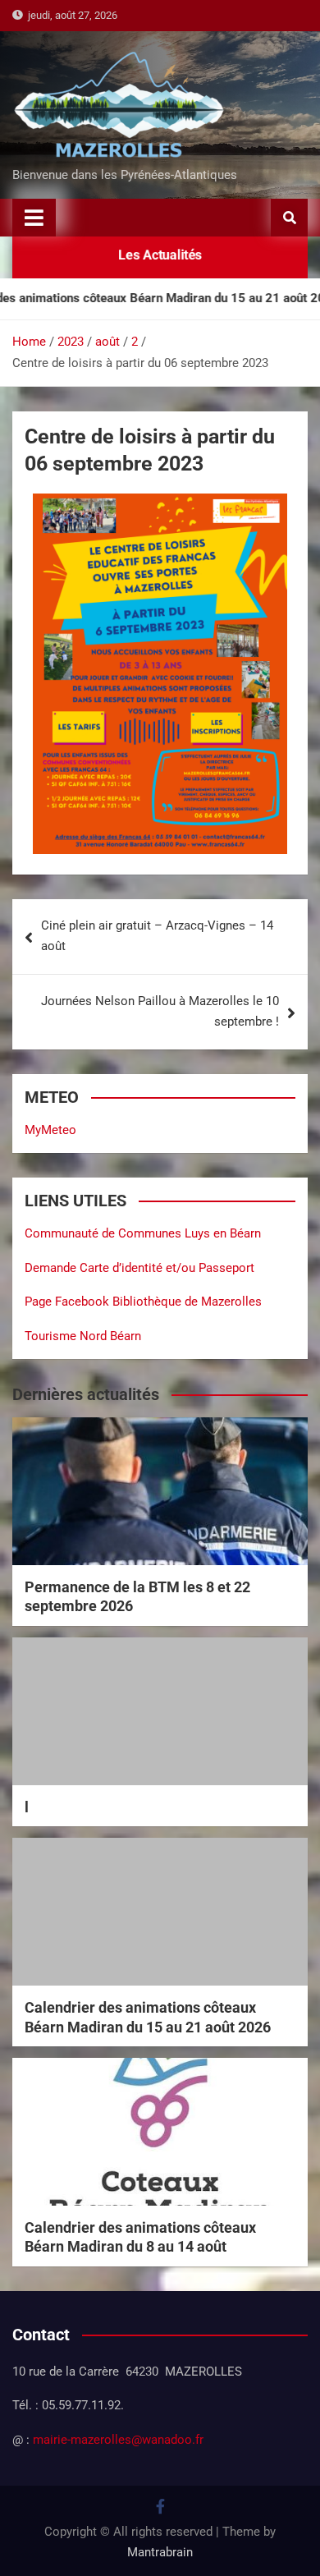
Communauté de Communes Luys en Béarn (143, 1233)
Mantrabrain (160, 2552)
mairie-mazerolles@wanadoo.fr (118, 2440)
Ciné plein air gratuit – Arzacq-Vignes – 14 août (157, 936)
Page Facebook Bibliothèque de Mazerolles (143, 1302)
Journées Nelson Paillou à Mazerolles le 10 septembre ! (160, 1012)
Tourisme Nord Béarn (83, 1336)
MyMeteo (50, 1130)
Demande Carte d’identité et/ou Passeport (139, 1268)
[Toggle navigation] (34, 218)
